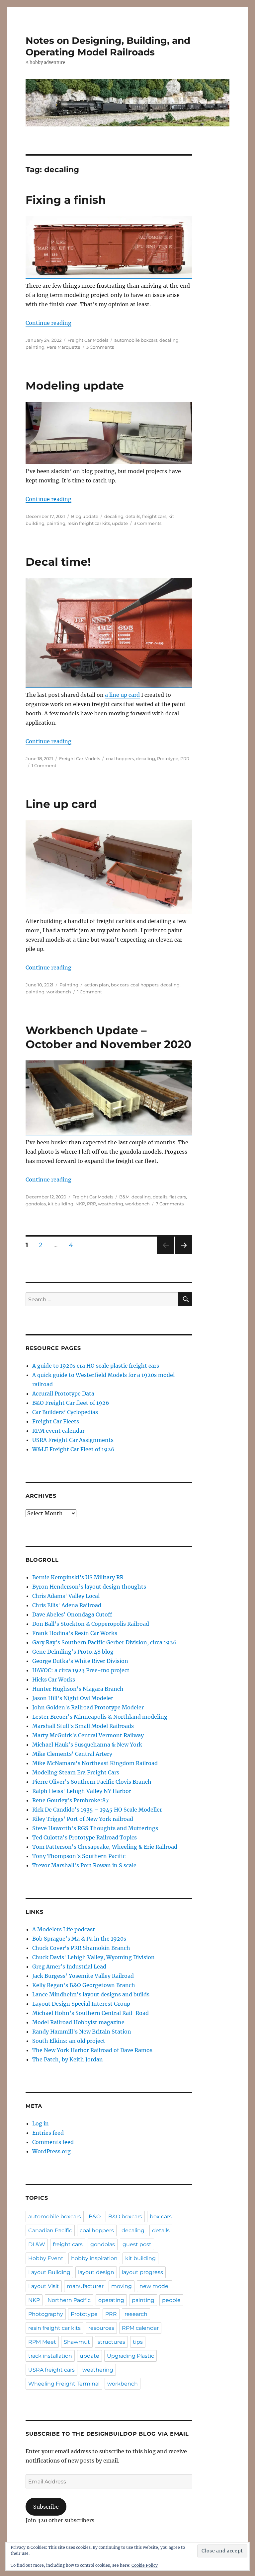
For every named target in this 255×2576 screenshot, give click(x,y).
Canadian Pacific (50, 2230)
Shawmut (77, 2342)
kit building (61, 1204)
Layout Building (49, 2272)
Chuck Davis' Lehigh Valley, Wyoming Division (93, 1957)
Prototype (168, 758)
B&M (124, 1197)
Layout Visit (44, 2286)
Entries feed (48, 2133)
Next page (183, 1254)
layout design (96, 2272)
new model (155, 2286)
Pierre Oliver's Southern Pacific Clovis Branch (92, 1782)
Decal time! (58, 562)
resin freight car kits (89, 523)
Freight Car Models (88, 340)
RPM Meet (42, 2342)
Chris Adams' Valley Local (66, 1596)
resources (101, 2328)
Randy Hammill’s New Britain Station (82, 2032)
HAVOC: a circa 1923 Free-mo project (81, 1670)
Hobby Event (46, 2258)
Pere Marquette (63, 347)
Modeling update (75, 386)
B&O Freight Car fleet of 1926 (71, 1403)
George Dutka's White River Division (80, 1661)
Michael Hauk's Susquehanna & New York (87, 1745)
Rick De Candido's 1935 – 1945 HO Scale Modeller (97, 1810)
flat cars (178, 1197)
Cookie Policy (145, 2565)
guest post (137, 2244)
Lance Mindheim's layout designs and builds (91, 1994)
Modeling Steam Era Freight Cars (76, 1772)
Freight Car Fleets (56, 1421)
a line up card (122, 695)
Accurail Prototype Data (63, 1394)
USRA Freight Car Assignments (73, 1440)
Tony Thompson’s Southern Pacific (79, 1856)
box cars (120, 985)
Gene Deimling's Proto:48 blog (73, 1652)
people (171, 2300)
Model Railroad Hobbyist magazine (78, 2022)
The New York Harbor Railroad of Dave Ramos (92, 2050)
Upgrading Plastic (130, 2356)
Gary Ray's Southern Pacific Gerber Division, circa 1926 (104, 1642)
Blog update (85, 516)
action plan (97, 985)
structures (111, 2342)
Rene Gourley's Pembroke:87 (70, 1800)
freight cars (154, 516)
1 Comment (44, 765)
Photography (46, 2314)
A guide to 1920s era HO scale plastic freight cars (96, 1366)
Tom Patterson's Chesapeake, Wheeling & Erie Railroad (105, 1847)
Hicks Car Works (54, 1680)
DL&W (37, 2244)
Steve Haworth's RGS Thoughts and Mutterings (95, 1828)
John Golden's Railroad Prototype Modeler (88, 1707)
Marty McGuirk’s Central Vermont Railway (88, 1735)
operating (111, 2300)
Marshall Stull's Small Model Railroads (83, 1726)
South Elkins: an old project (69, 2041)
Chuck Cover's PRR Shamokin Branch (81, 1948)
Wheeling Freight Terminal (64, 2384)
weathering (111, 1204)
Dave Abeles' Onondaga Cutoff (72, 1614)
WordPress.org (51, 2151)
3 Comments (100, 347)
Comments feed (53, 2142)
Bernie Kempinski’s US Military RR (78, 1577)
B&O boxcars (125, 2217)
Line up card (61, 804)
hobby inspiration (94, 2258)
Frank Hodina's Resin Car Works (75, 1633)
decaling (169, 340)
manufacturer (85, 2286)
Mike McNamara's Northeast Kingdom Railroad (95, 1763)
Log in (41, 2123)
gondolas (36, 1204)
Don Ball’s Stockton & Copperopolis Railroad (91, 1624)
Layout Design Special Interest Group (81, 2004)
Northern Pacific (69, 2300)
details (133, 516)
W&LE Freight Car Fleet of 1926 (73, 1449)
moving (122, 2286)
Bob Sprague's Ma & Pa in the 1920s (79, 1939)
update (120, 523)
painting (35, 347)
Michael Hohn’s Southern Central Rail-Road (90, 2013)
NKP (80, 1204)
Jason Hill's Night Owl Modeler (73, 1698)
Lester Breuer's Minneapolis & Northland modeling (100, 1717)
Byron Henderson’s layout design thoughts (89, 1587)
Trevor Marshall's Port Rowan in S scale (84, 1865)
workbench (59, 992)
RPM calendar (140, 2328)
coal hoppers (120, 758)
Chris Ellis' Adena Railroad (67, 1605)
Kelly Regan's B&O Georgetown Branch (84, 1985)
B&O (95, 2217)
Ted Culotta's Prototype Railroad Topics (85, 1837)
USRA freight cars (51, 2370)
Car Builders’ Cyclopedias (65, 1412)
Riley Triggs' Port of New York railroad (83, 1819)
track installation (50, 2356)
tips (138, 2342)
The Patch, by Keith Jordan (68, 2059)
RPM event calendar (58, 1431)
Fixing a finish (66, 200)
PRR (185, 758)
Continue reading (48, 323)
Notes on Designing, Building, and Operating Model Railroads (108, 46)
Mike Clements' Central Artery (72, 1754)
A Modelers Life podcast (64, 1929)
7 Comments (170, 1204)
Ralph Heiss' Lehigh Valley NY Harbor (82, 1791)
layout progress (142, 2272)
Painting (69, 985)
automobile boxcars (136, 340)
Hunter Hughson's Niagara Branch (78, 1689)
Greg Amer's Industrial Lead (69, 1967)
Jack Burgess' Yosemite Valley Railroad (83, 1976)
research (136, 2314)
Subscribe (46, 2507)
